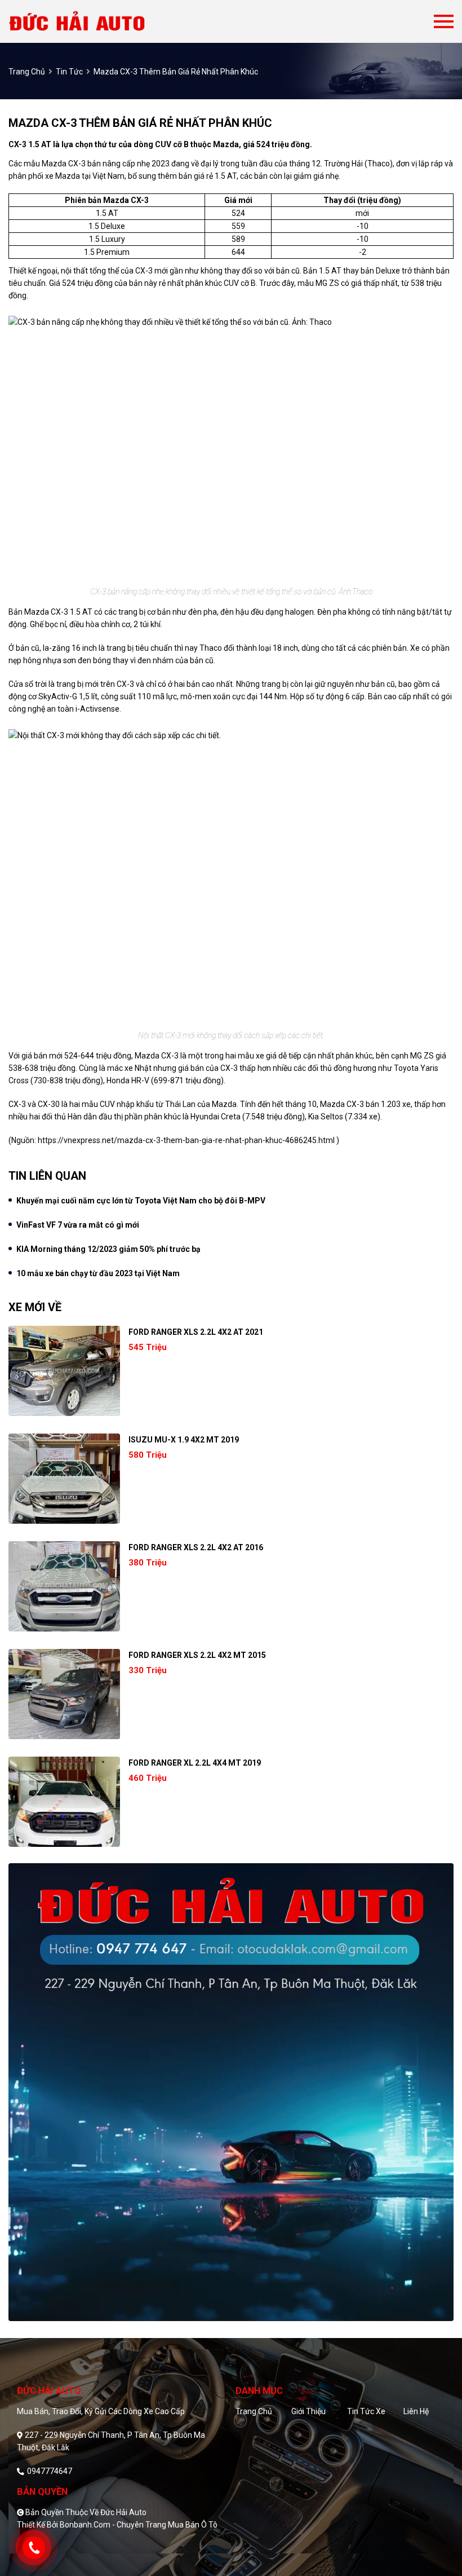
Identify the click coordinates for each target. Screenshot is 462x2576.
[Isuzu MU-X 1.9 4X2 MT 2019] (64, 1479)
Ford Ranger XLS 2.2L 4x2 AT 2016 (196, 1547)
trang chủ (27, 72)
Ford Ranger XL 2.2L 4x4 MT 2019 (195, 1763)
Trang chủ (254, 2411)
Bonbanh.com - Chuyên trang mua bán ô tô (139, 2525)
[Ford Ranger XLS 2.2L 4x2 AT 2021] (64, 1371)
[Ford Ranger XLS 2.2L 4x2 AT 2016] (64, 1586)
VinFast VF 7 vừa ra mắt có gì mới (78, 1225)
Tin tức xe (366, 2411)
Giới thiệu (308, 2411)
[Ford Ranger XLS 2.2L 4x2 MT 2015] (64, 1694)
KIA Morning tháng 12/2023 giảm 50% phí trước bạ (108, 1249)
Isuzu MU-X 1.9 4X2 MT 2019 (184, 1440)
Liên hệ (416, 2411)
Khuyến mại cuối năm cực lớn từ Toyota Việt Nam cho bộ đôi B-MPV (141, 1201)
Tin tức (69, 72)
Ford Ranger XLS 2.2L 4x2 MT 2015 (197, 1655)
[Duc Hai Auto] (100, 21)
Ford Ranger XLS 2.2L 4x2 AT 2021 (196, 1332)
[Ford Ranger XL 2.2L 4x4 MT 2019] (64, 1802)
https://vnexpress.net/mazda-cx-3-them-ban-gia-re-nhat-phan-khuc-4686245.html (186, 1140)
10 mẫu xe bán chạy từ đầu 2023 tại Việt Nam (98, 1273)
